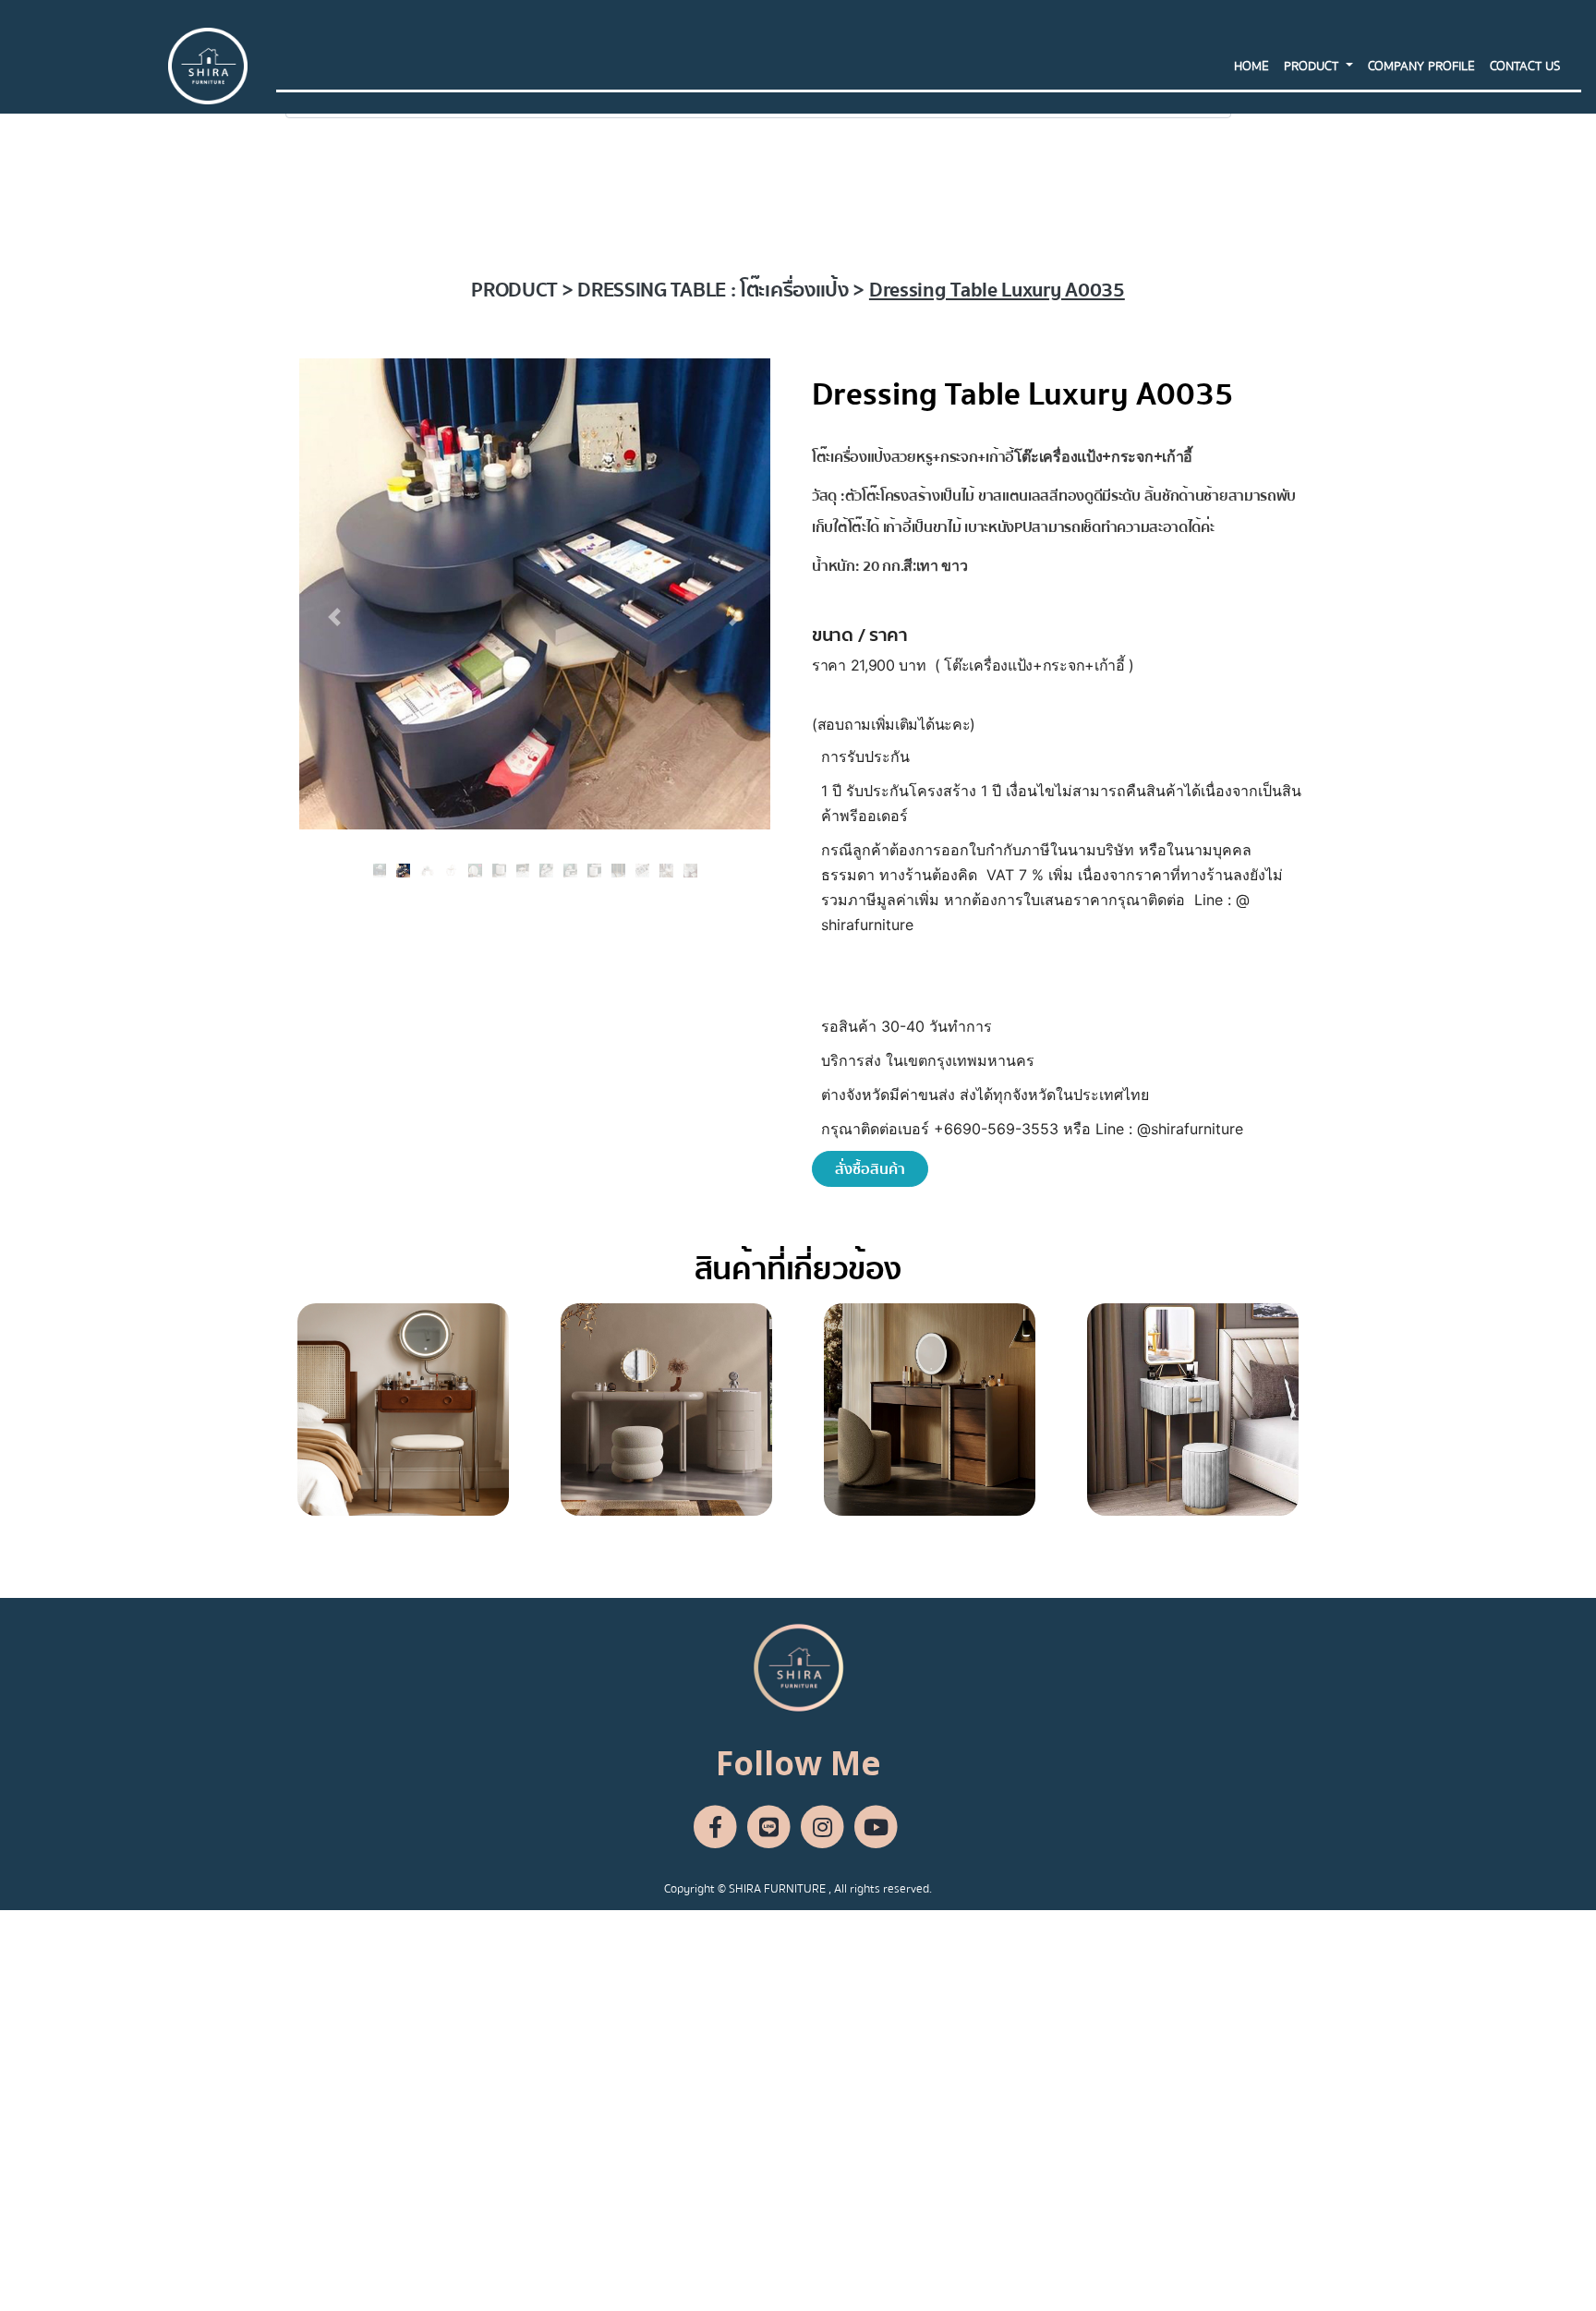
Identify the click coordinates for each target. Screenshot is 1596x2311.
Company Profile (1421, 67)
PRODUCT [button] (1313, 67)
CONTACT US (1525, 67)
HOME (1251, 67)
